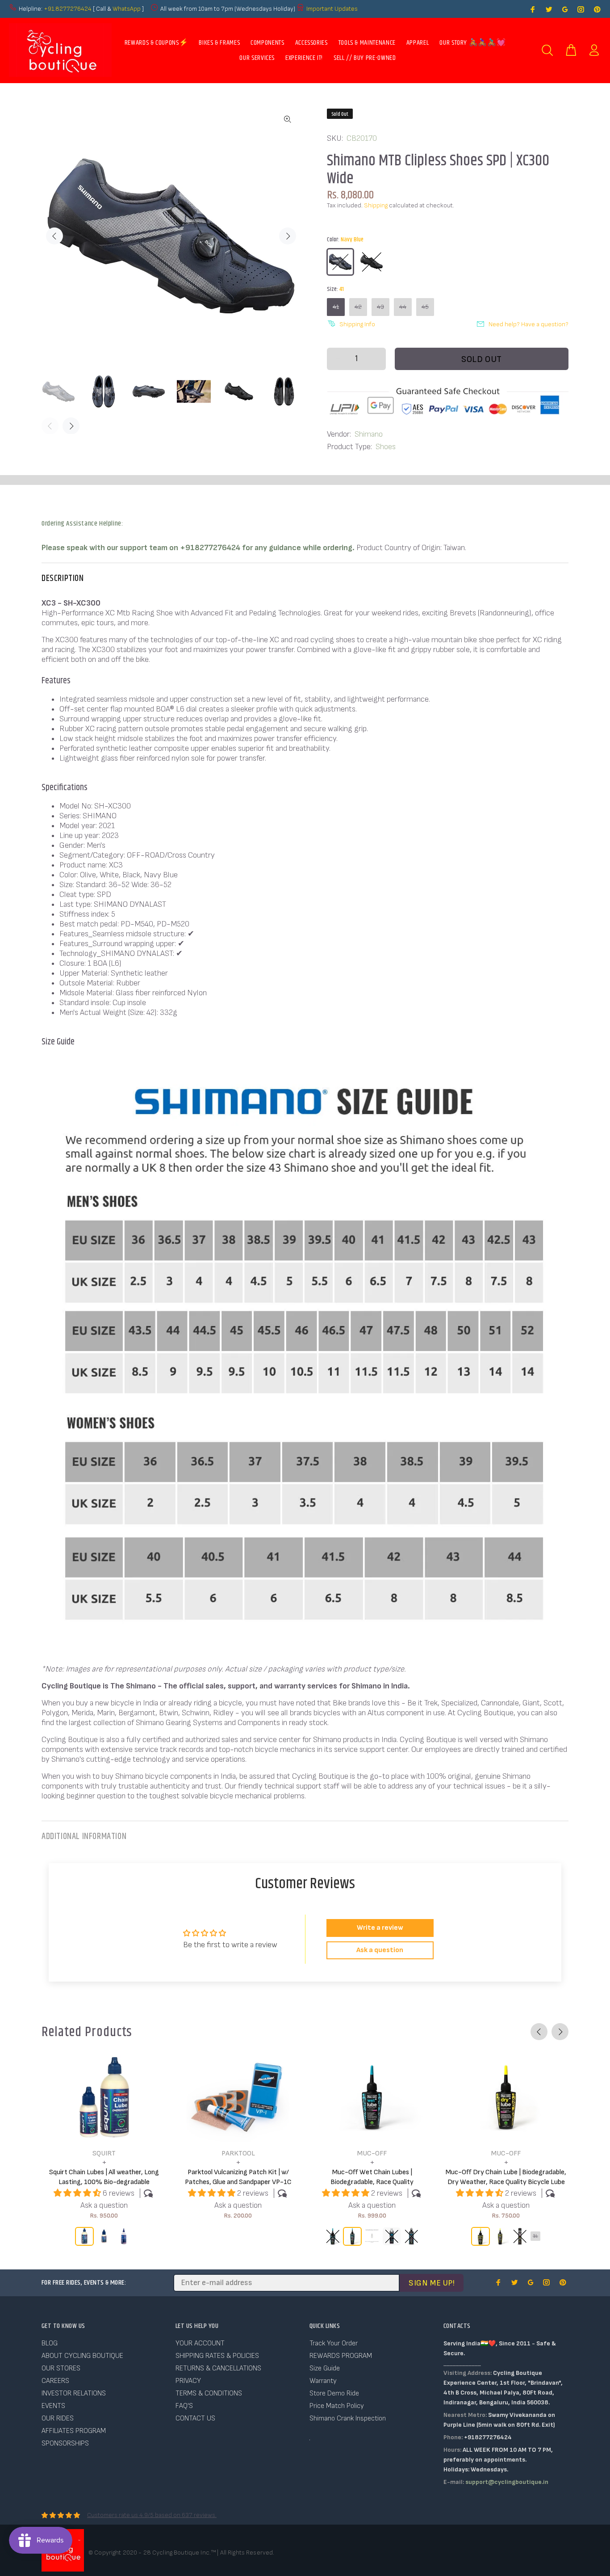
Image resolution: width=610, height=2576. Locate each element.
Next (288, 236)
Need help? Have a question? (529, 324)
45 (425, 307)
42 (358, 307)
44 (403, 307)
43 (380, 307)
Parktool (238, 2153)
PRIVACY (188, 2381)
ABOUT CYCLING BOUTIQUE (82, 2356)
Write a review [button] (380, 1928)
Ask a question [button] (380, 1950)
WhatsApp (127, 9)
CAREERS (55, 2381)
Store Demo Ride (334, 2393)
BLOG (50, 2343)
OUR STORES (61, 2368)
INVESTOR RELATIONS (74, 2393)
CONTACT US (195, 2418)
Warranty (323, 2381)
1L (535, 2236)
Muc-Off (372, 2153)
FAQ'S (184, 2406)
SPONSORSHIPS (65, 2443)
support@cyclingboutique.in (507, 2482)
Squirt (104, 2153)
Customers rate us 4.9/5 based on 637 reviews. (152, 2515)
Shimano (369, 434)
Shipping (376, 205)
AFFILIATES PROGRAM (74, 2431)
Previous (54, 236)
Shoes (386, 447)
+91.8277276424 (68, 9)
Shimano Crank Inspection (348, 2418)
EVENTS (53, 2406)
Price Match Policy (337, 2406)
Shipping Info (357, 324)
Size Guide (325, 2368)
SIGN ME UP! (432, 2283)
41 (336, 307)
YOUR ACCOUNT (200, 2343)
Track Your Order (334, 2343)
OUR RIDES (58, 2418)
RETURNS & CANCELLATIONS (218, 2368)
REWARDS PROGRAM (341, 2356)
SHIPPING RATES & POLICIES (217, 2356)
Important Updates (332, 9)
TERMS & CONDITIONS (209, 2393)
